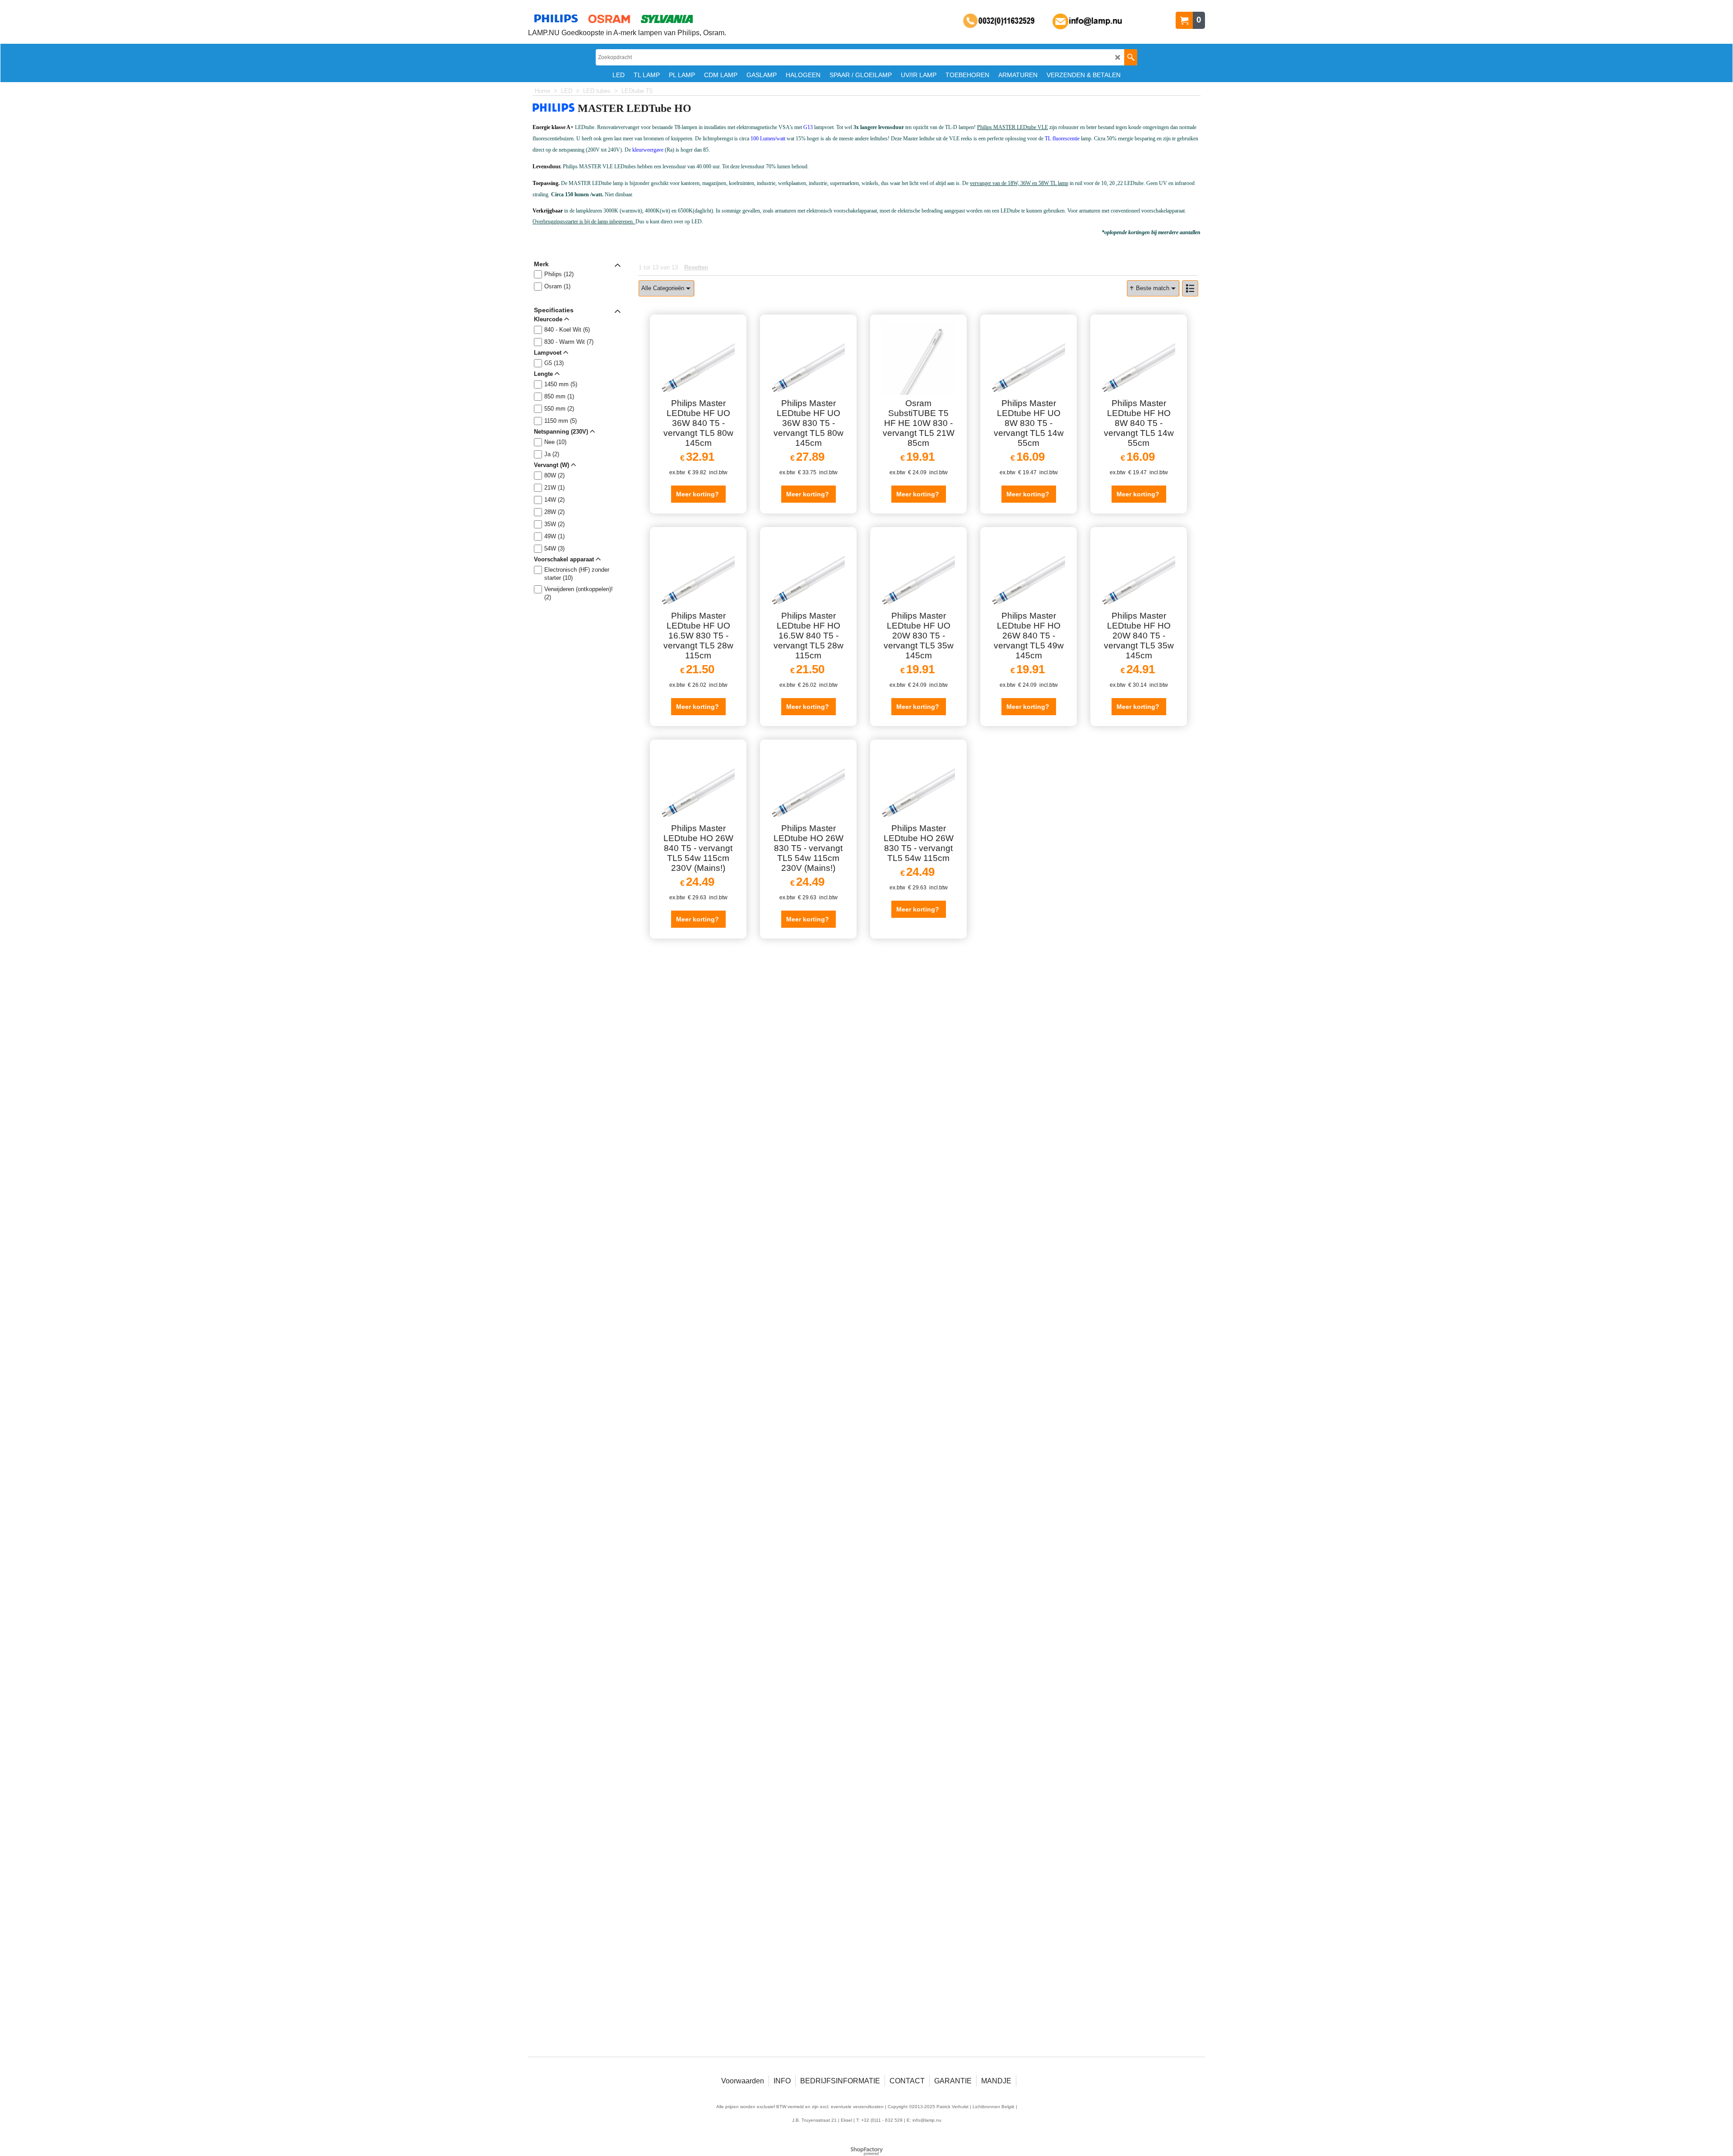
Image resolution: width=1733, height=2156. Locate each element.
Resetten (696, 267)
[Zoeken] (1131, 57)
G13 (808, 127)
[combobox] (666, 288)
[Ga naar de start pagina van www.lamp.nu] (627, 19)
